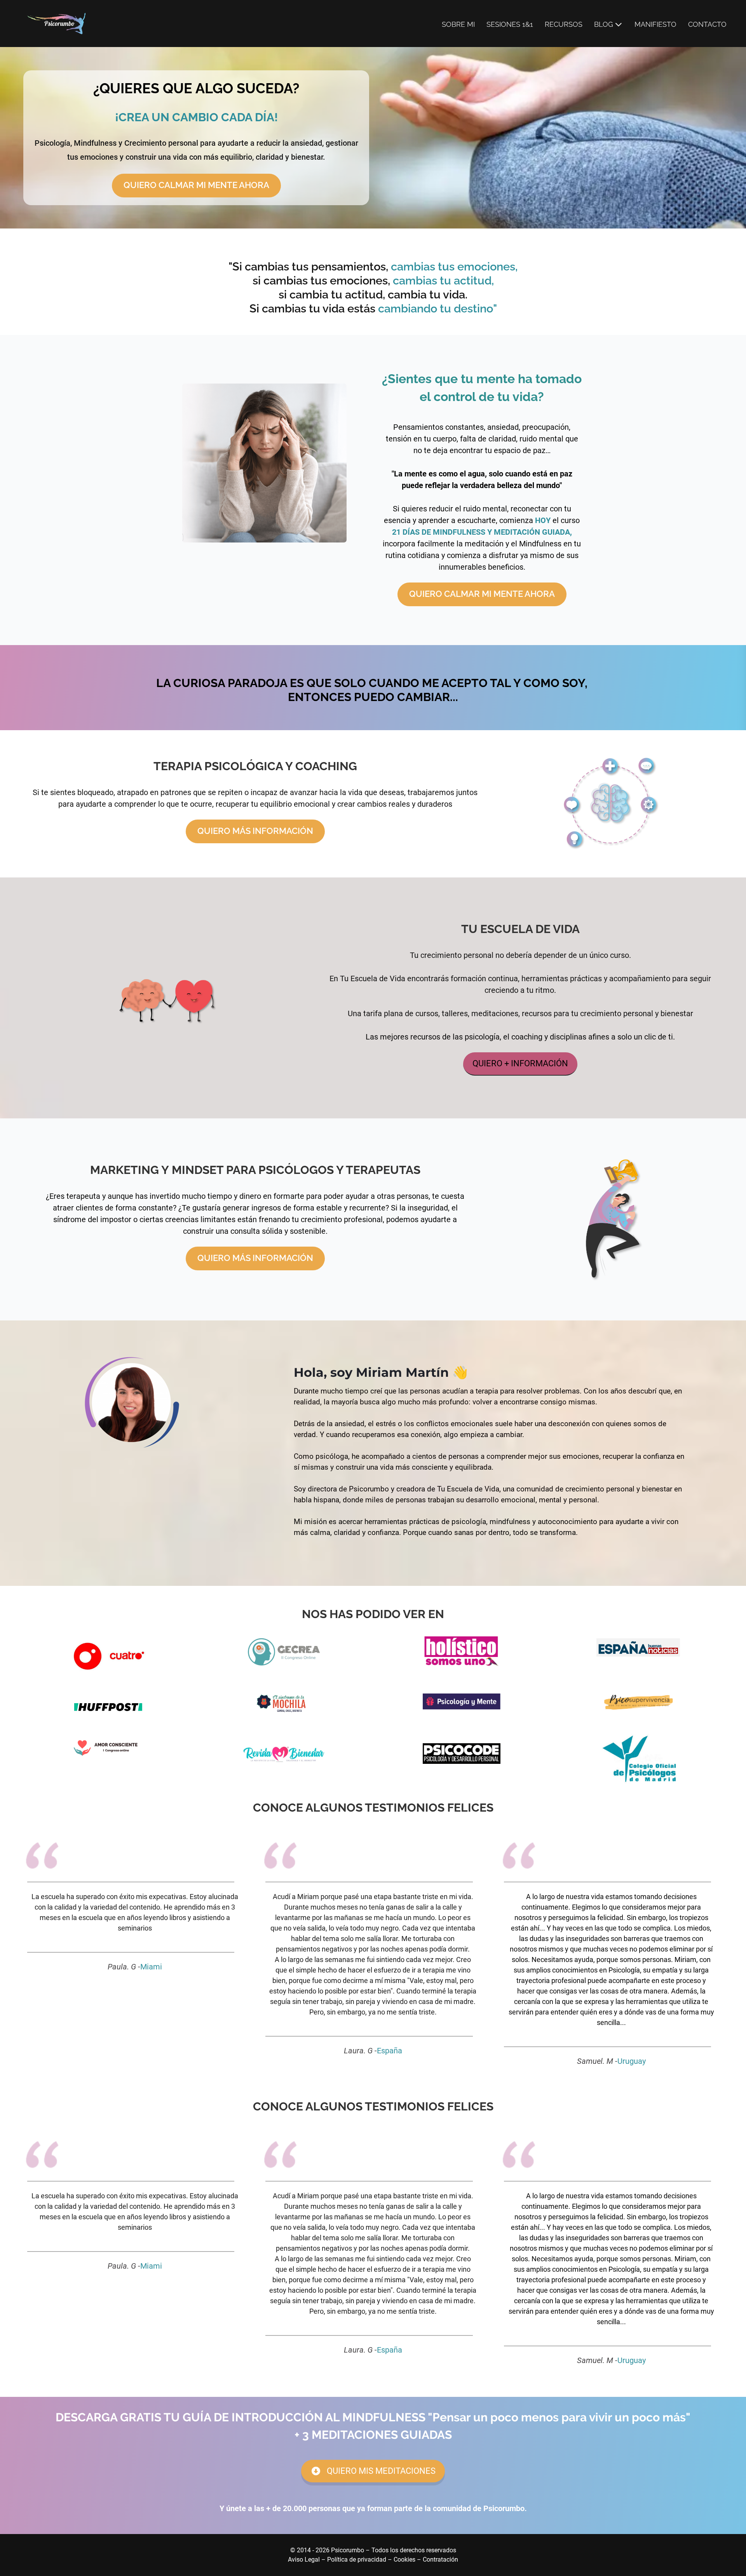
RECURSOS (564, 24)
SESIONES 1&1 (510, 24)
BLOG (604, 24)
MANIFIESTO (655, 24)
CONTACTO (707, 24)
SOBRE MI (458, 24)
